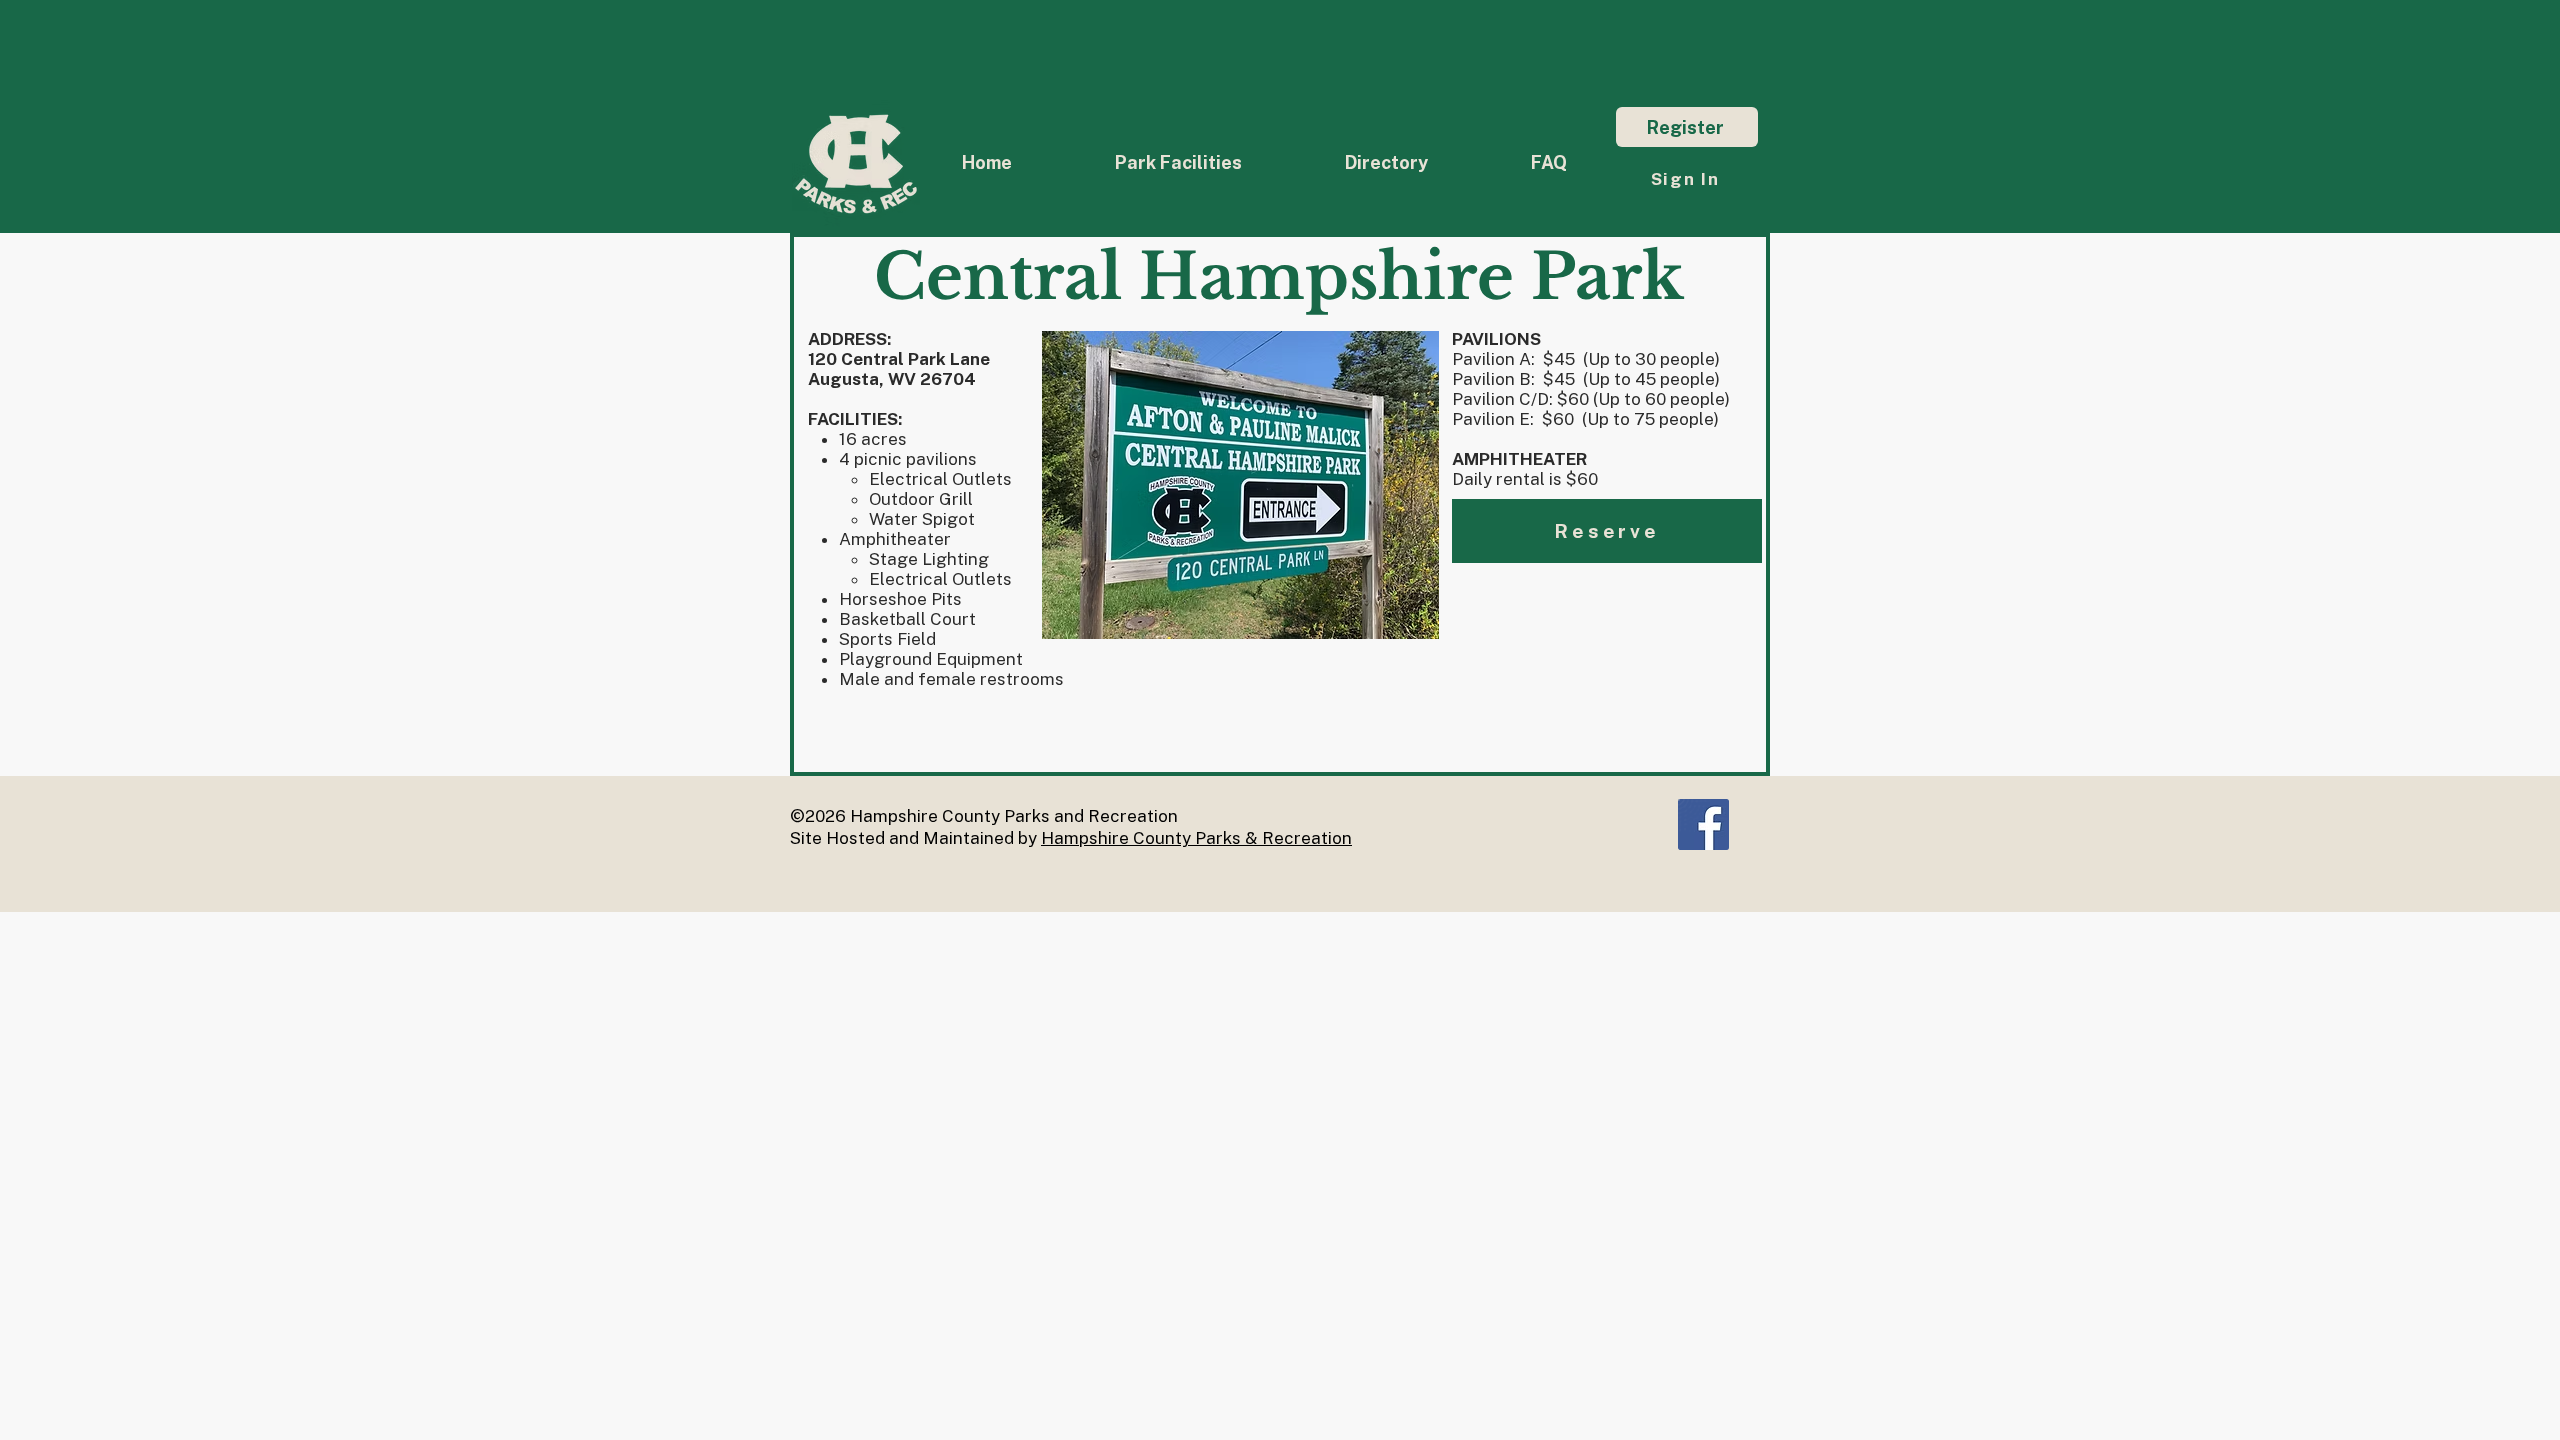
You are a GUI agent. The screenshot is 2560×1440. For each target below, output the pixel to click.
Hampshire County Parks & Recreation (1196, 838)
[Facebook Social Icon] (1703, 824)
